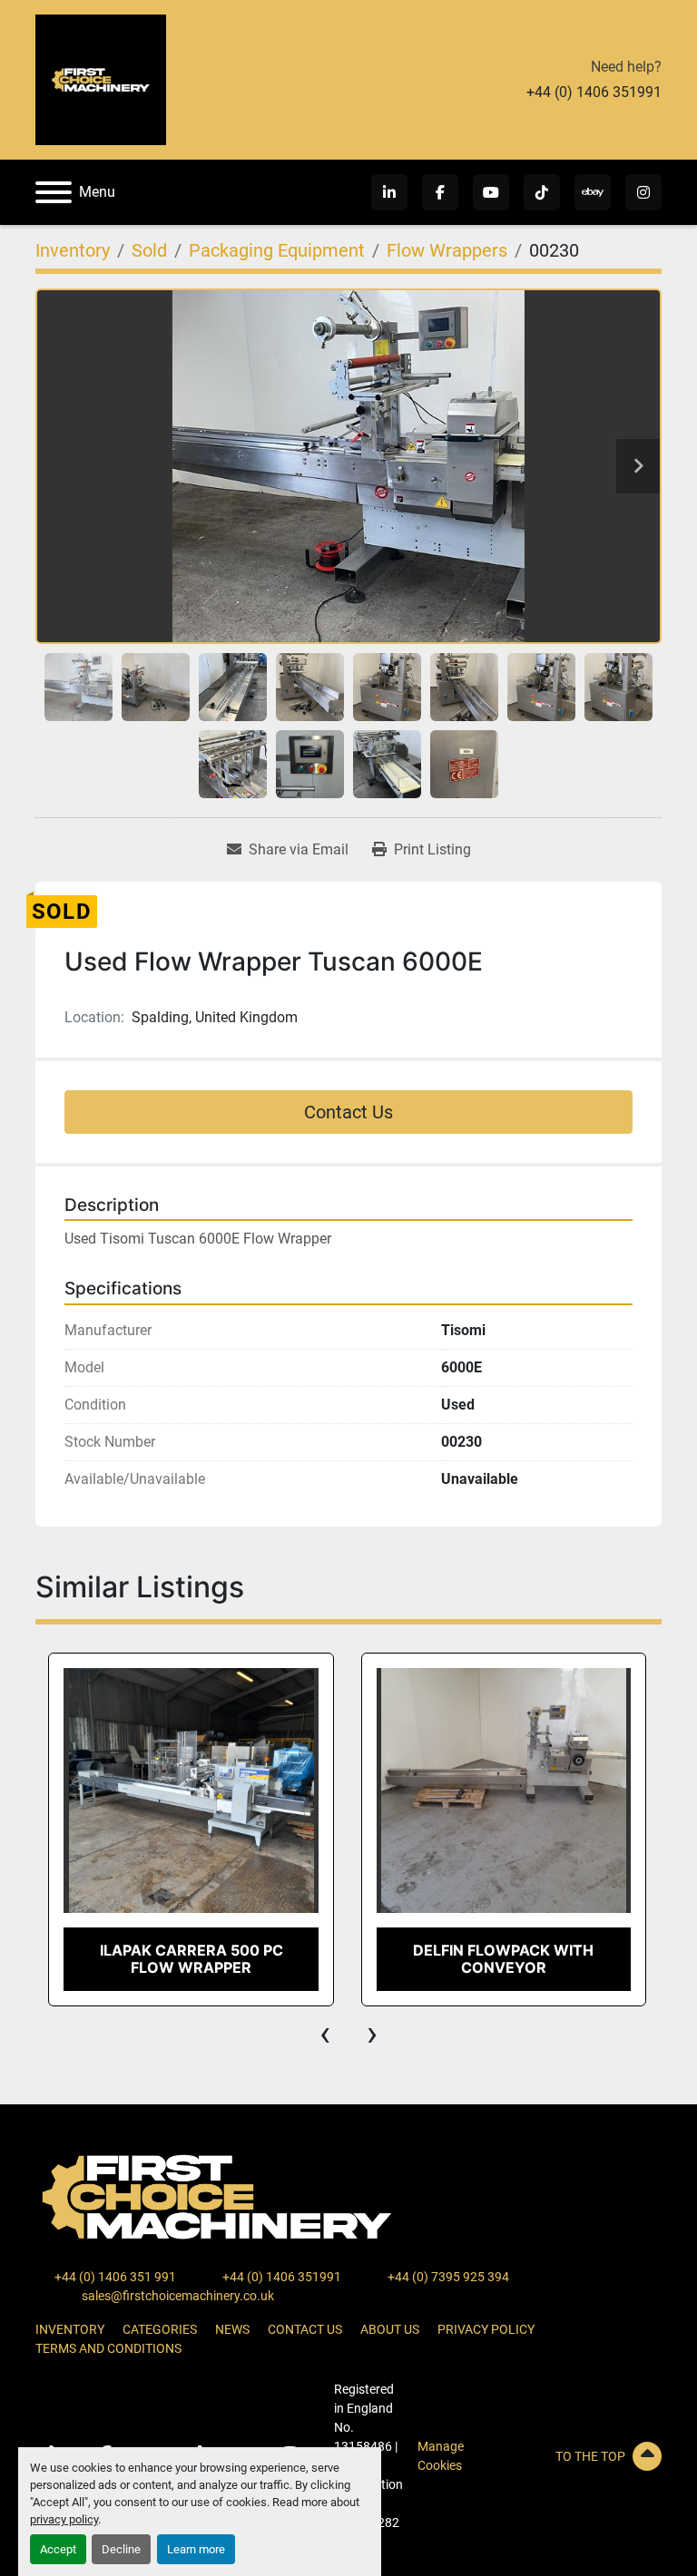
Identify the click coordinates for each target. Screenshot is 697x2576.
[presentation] (325, 2034)
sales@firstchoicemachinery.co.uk (177, 2296)
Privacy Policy (486, 2329)
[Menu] (54, 192)
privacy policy (64, 2519)
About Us (390, 2329)
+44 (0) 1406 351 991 (114, 2277)
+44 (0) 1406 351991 (594, 92)
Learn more (196, 2549)
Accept (58, 2549)
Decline (121, 2549)
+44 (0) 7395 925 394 (447, 2277)
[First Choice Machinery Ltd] (217, 2196)
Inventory (70, 2329)
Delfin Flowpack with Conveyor (190, 1959)
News (232, 2329)
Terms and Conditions (108, 2348)
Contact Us (348, 1112)
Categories (160, 2329)
